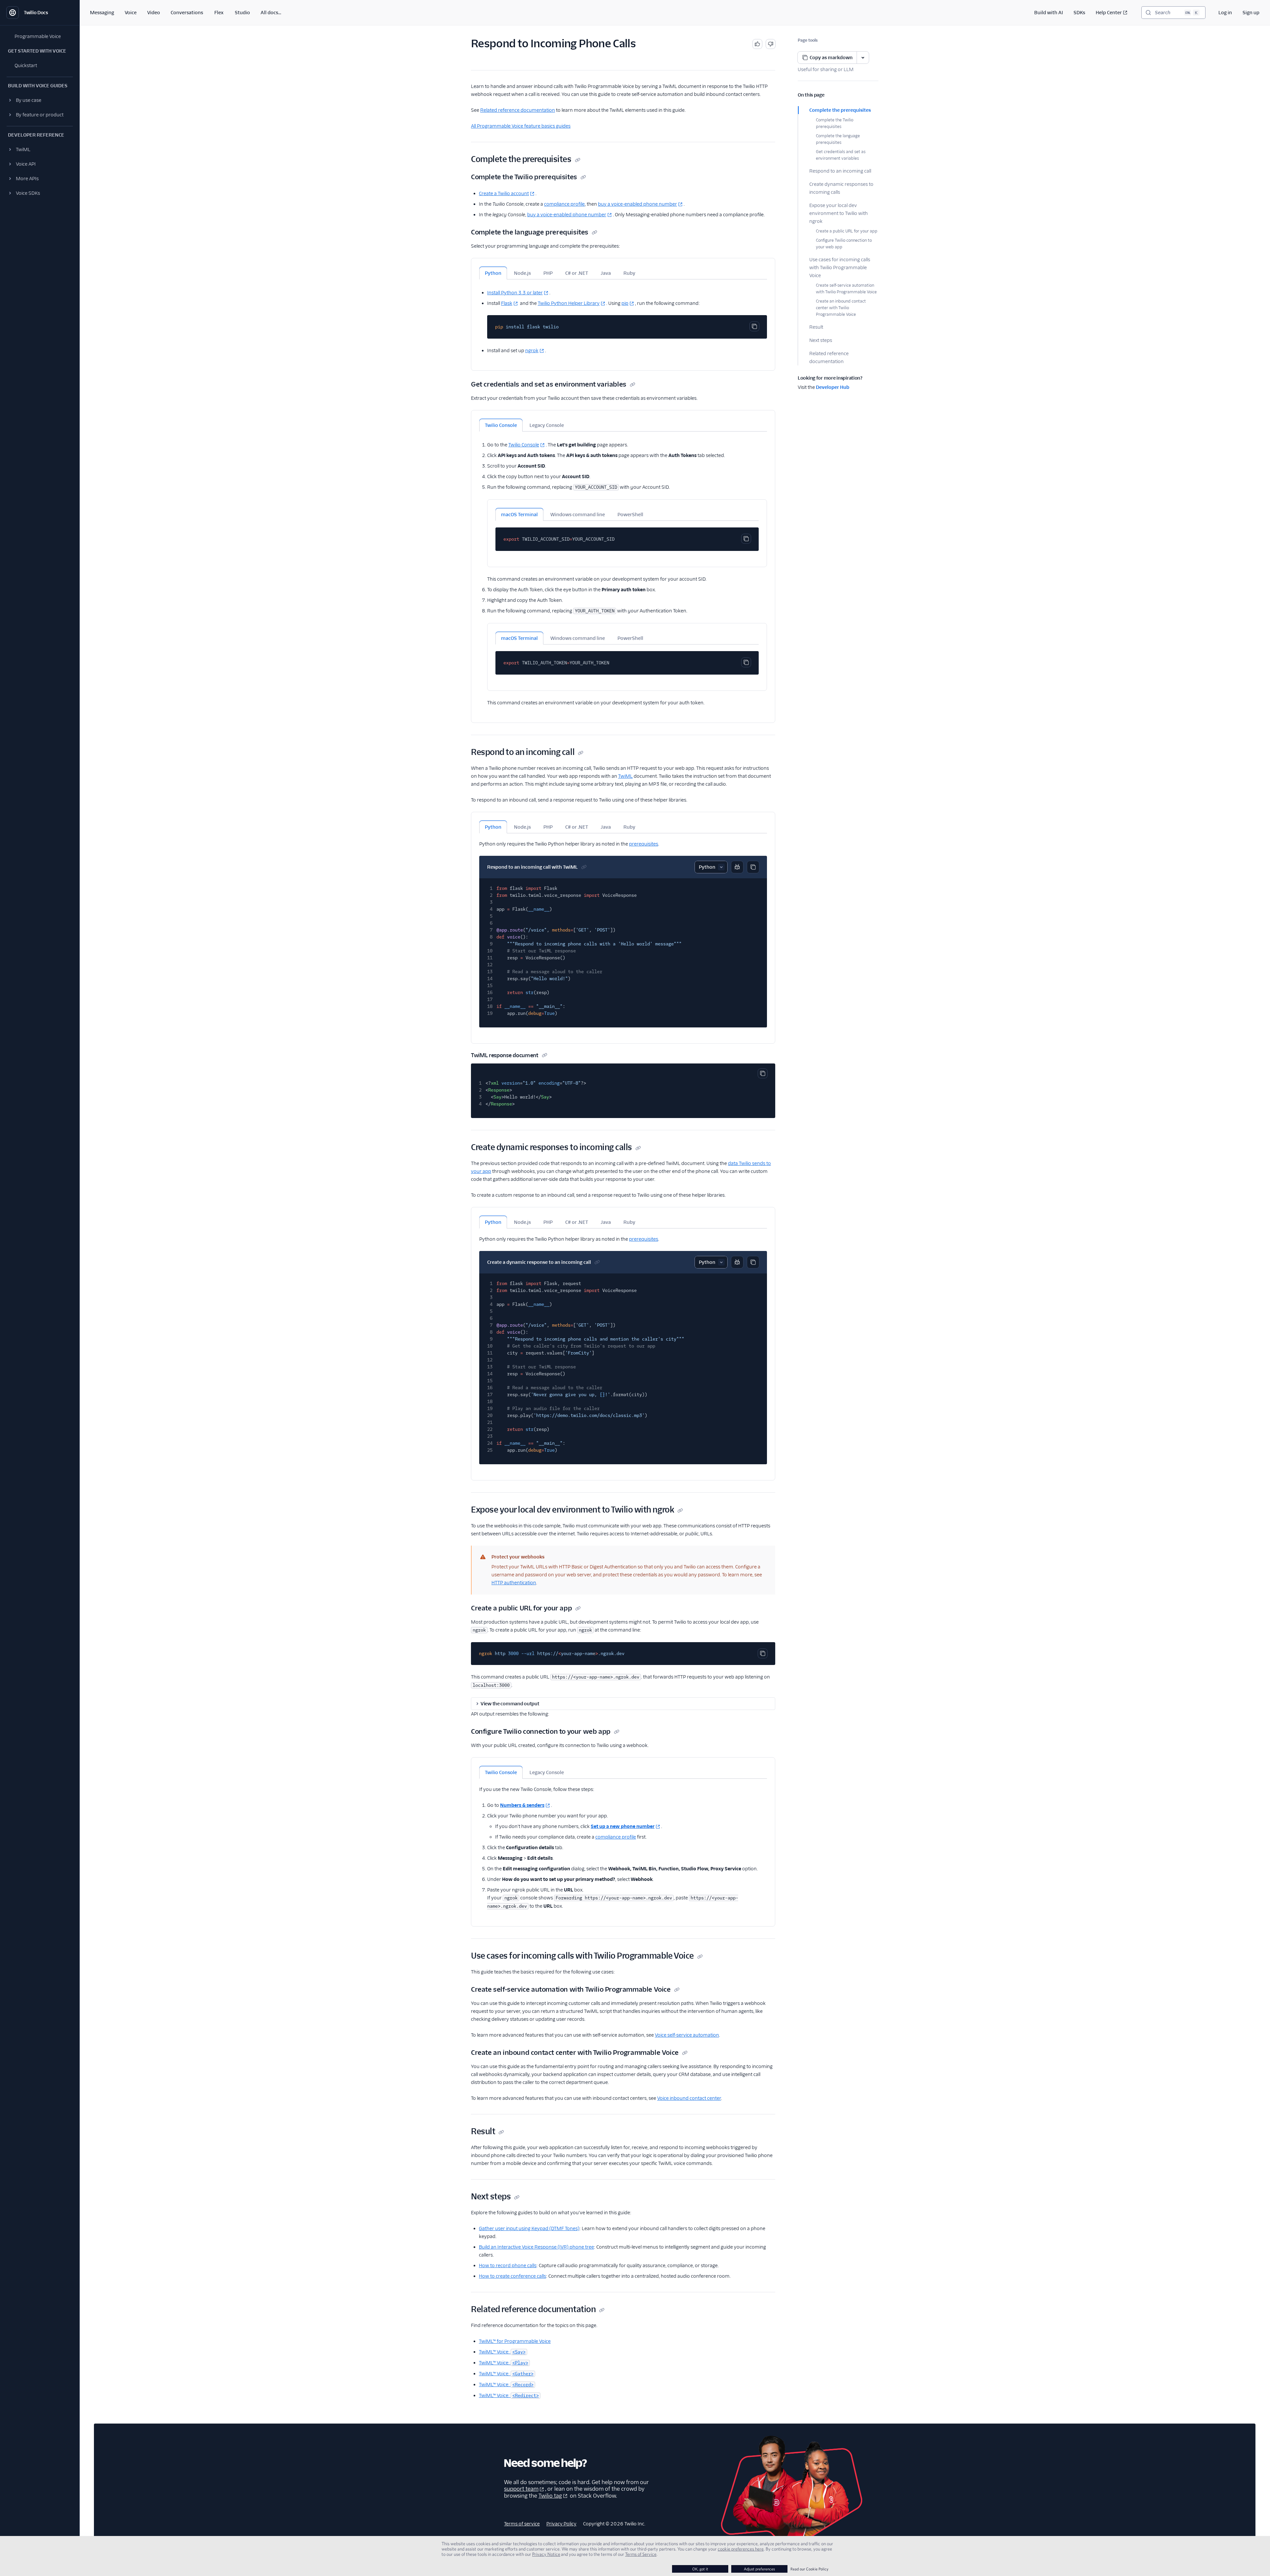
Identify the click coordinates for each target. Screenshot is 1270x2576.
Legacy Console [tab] (547, 425)
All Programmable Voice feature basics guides (521, 126)
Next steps (821, 340)
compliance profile (564, 204)
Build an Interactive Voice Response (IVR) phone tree (536, 2247)
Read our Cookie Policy (809, 2569)
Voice (131, 13)
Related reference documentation (829, 357)
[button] (40, 100)
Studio (242, 13)
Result (816, 327)
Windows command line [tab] (578, 515)
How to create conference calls (512, 2276)
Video (154, 13)
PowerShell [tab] (630, 515)
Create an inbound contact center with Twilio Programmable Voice (841, 308)
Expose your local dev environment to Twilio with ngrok (839, 213)
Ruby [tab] (629, 273)
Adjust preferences (759, 2569)
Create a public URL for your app (847, 231)
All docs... (271, 13)
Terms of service (522, 2524)
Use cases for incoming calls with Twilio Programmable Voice (840, 268)
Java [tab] (606, 273)
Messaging (102, 13)
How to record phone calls (508, 2265)
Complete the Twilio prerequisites (835, 123)
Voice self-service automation (687, 2035)
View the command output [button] (510, 1704)
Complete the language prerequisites (838, 139)
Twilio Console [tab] (501, 425)
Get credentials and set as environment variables (841, 155)
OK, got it (700, 2569)
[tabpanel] (623, 317)
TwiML (625, 776)
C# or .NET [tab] (577, 273)
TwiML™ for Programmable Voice (515, 2341)
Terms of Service (641, 2554)
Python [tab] (493, 273)
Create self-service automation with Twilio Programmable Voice (846, 289)
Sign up (1251, 13)
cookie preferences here (741, 2549)
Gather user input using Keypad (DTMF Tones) (529, 2228)
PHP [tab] (548, 273)
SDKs (1079, 13)
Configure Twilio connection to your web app (844, 244)
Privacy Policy (561, 2524)
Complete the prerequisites (840, 110)
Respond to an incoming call (840, 171)
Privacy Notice (546, 2554)
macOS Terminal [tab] (519, 515)
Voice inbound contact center (689, 2098)
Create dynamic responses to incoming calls (841, 188)
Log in (1225, 13)
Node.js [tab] (522, 273)
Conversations (187, 13)
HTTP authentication (514, 1583)
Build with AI (1049, 13)
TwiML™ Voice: (502, 2352)
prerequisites (644, 844)
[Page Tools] (863, 58)
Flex (219, 13)
